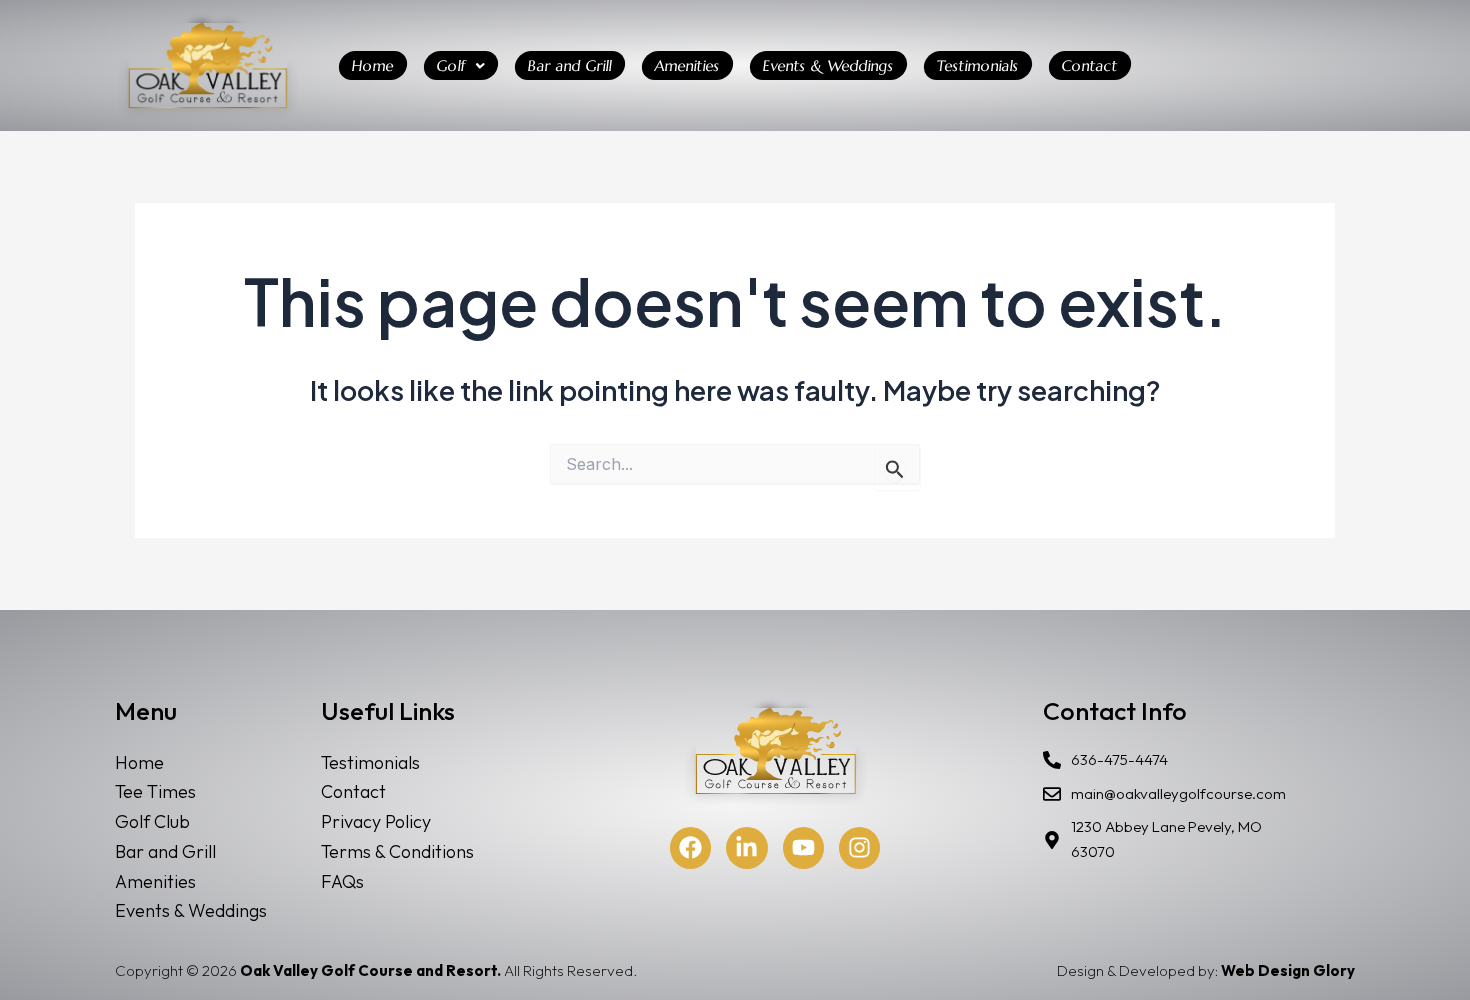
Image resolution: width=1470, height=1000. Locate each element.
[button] (461, 65)
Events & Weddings (828, 65)
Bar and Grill (570, 65)
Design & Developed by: (1206, 970)
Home (373, 65)
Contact (1090, 65)
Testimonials (978, 65)
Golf (451, 65)
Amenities (687, 65)
